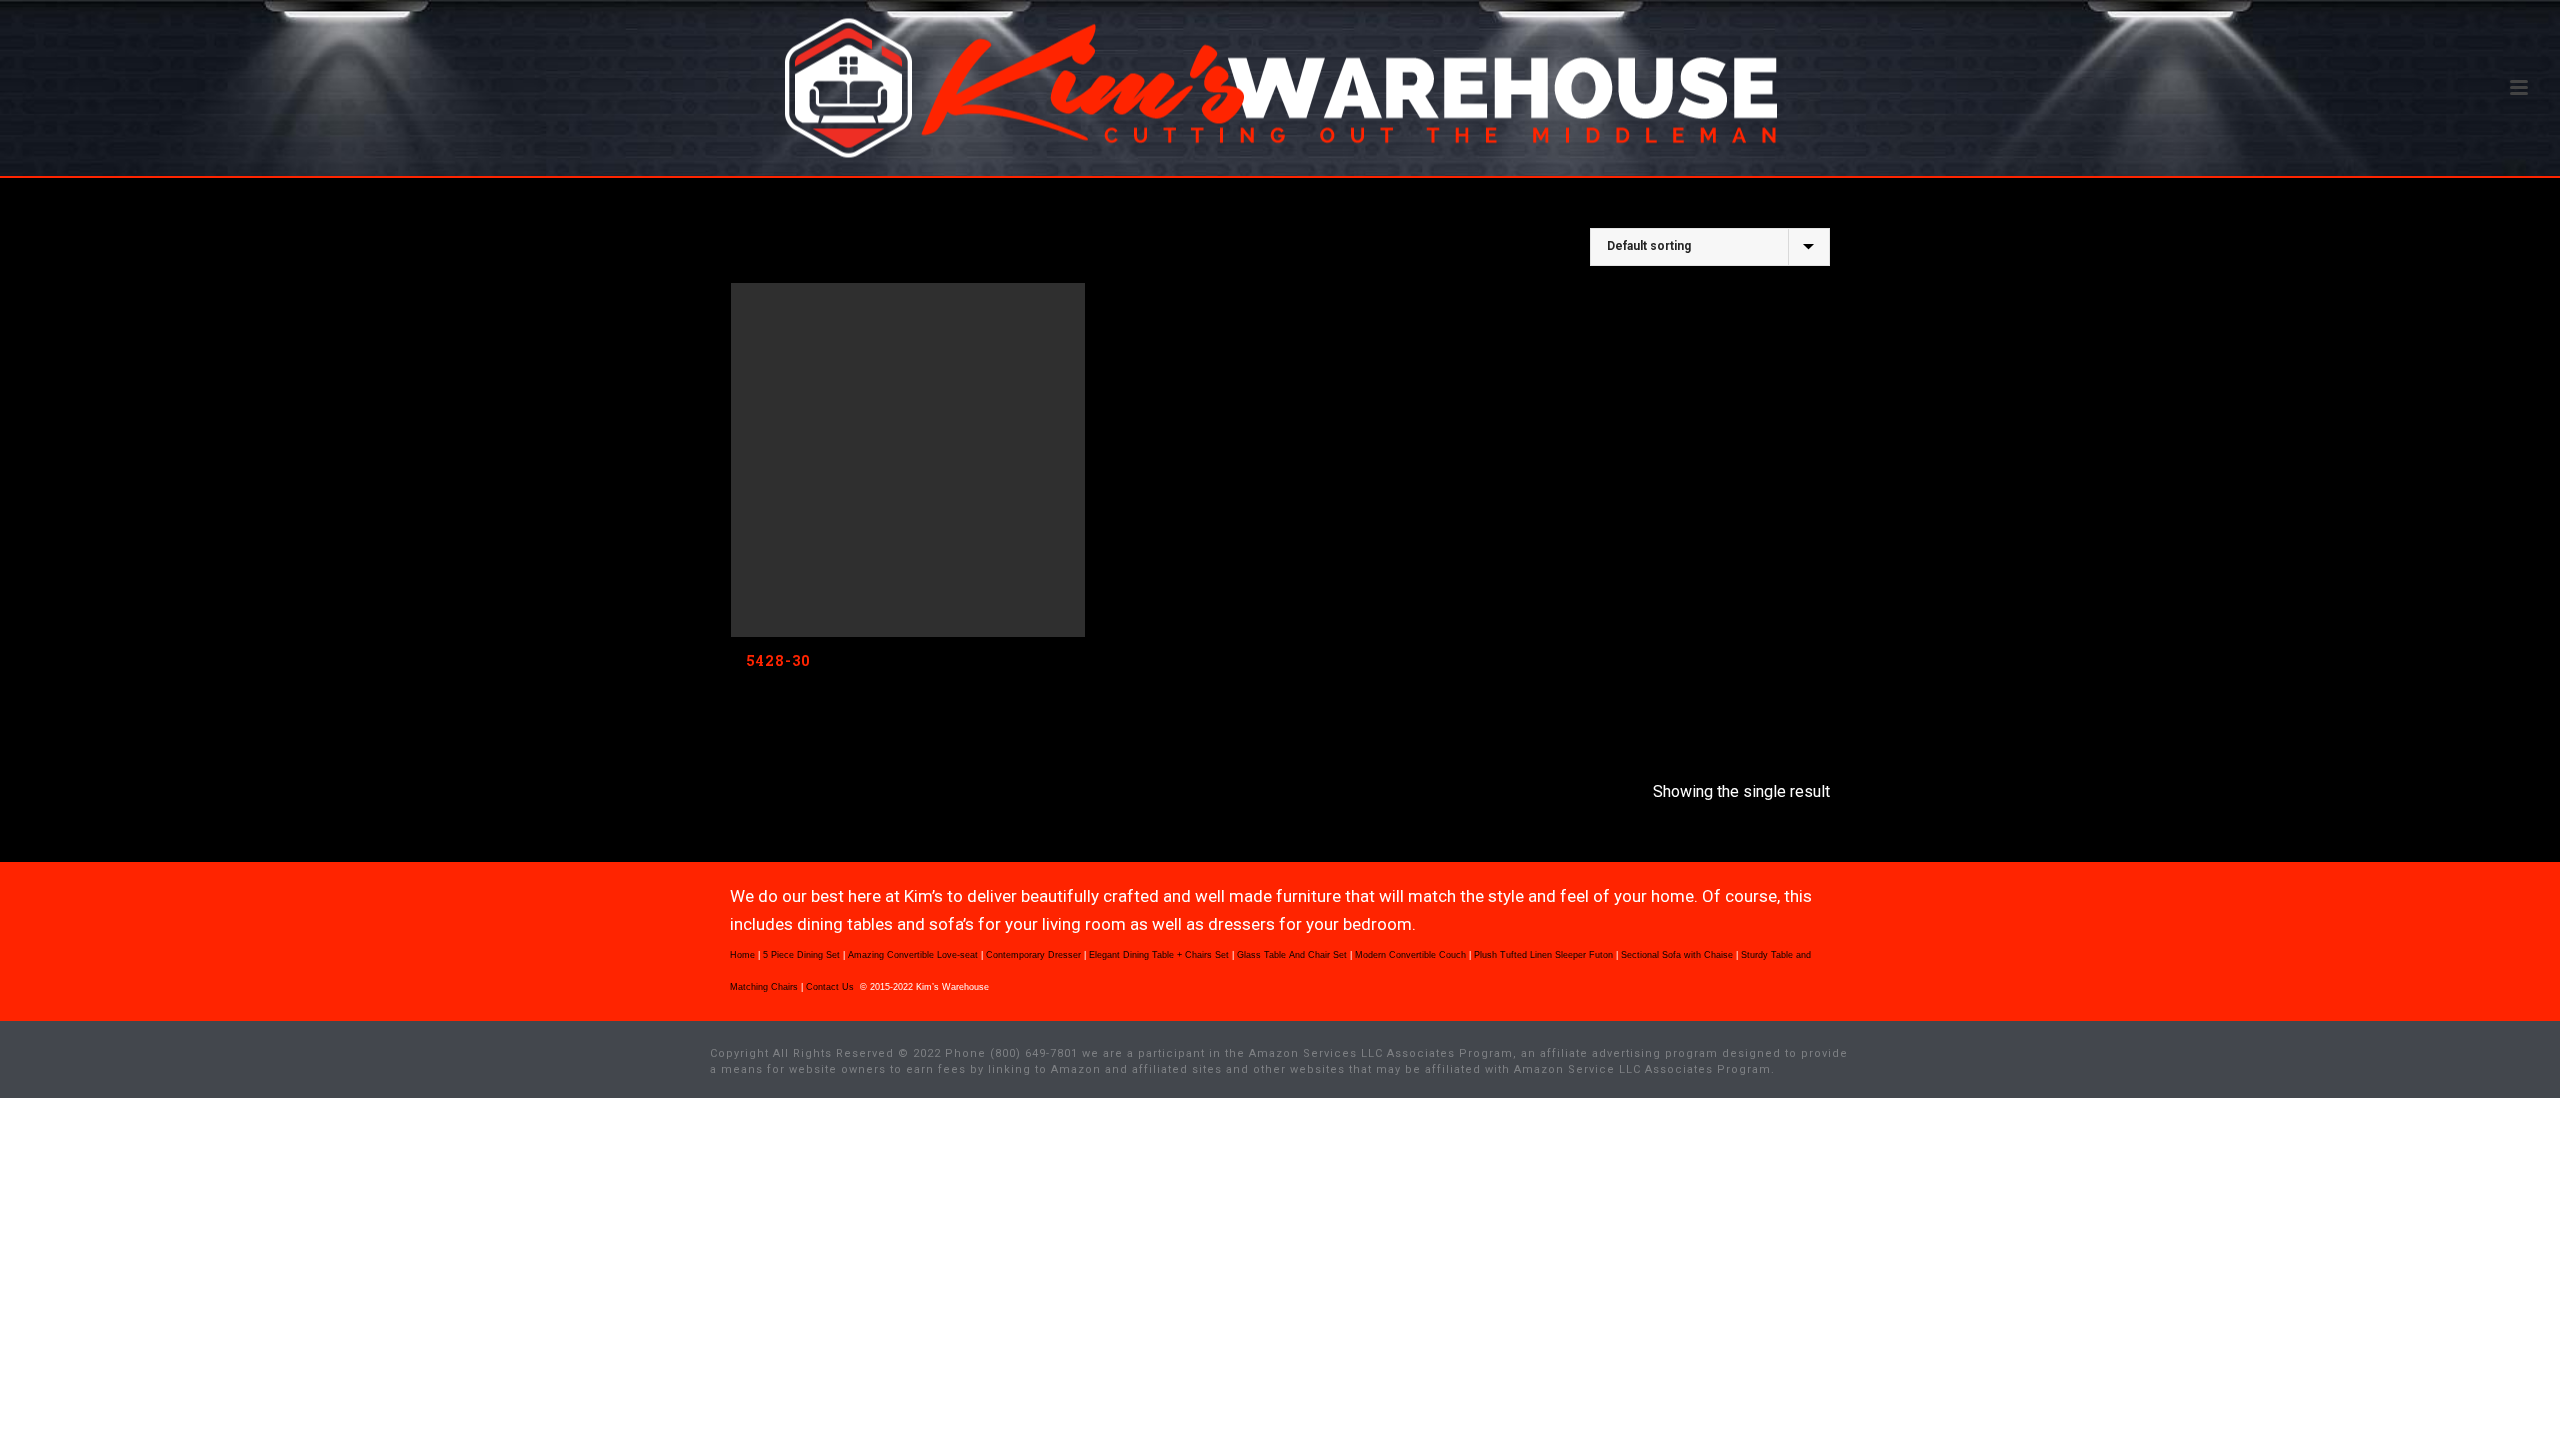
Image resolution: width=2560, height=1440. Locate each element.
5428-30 (778, 660)
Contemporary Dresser (1033, 955)
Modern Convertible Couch (1410, 955)
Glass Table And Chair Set (1292, 955)
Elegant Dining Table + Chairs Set (1159, 955)
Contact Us (831, 987)
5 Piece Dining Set (801, 955)
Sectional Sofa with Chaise (1677, 955)
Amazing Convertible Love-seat (913, 955)
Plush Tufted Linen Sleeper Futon (1543, 955)
